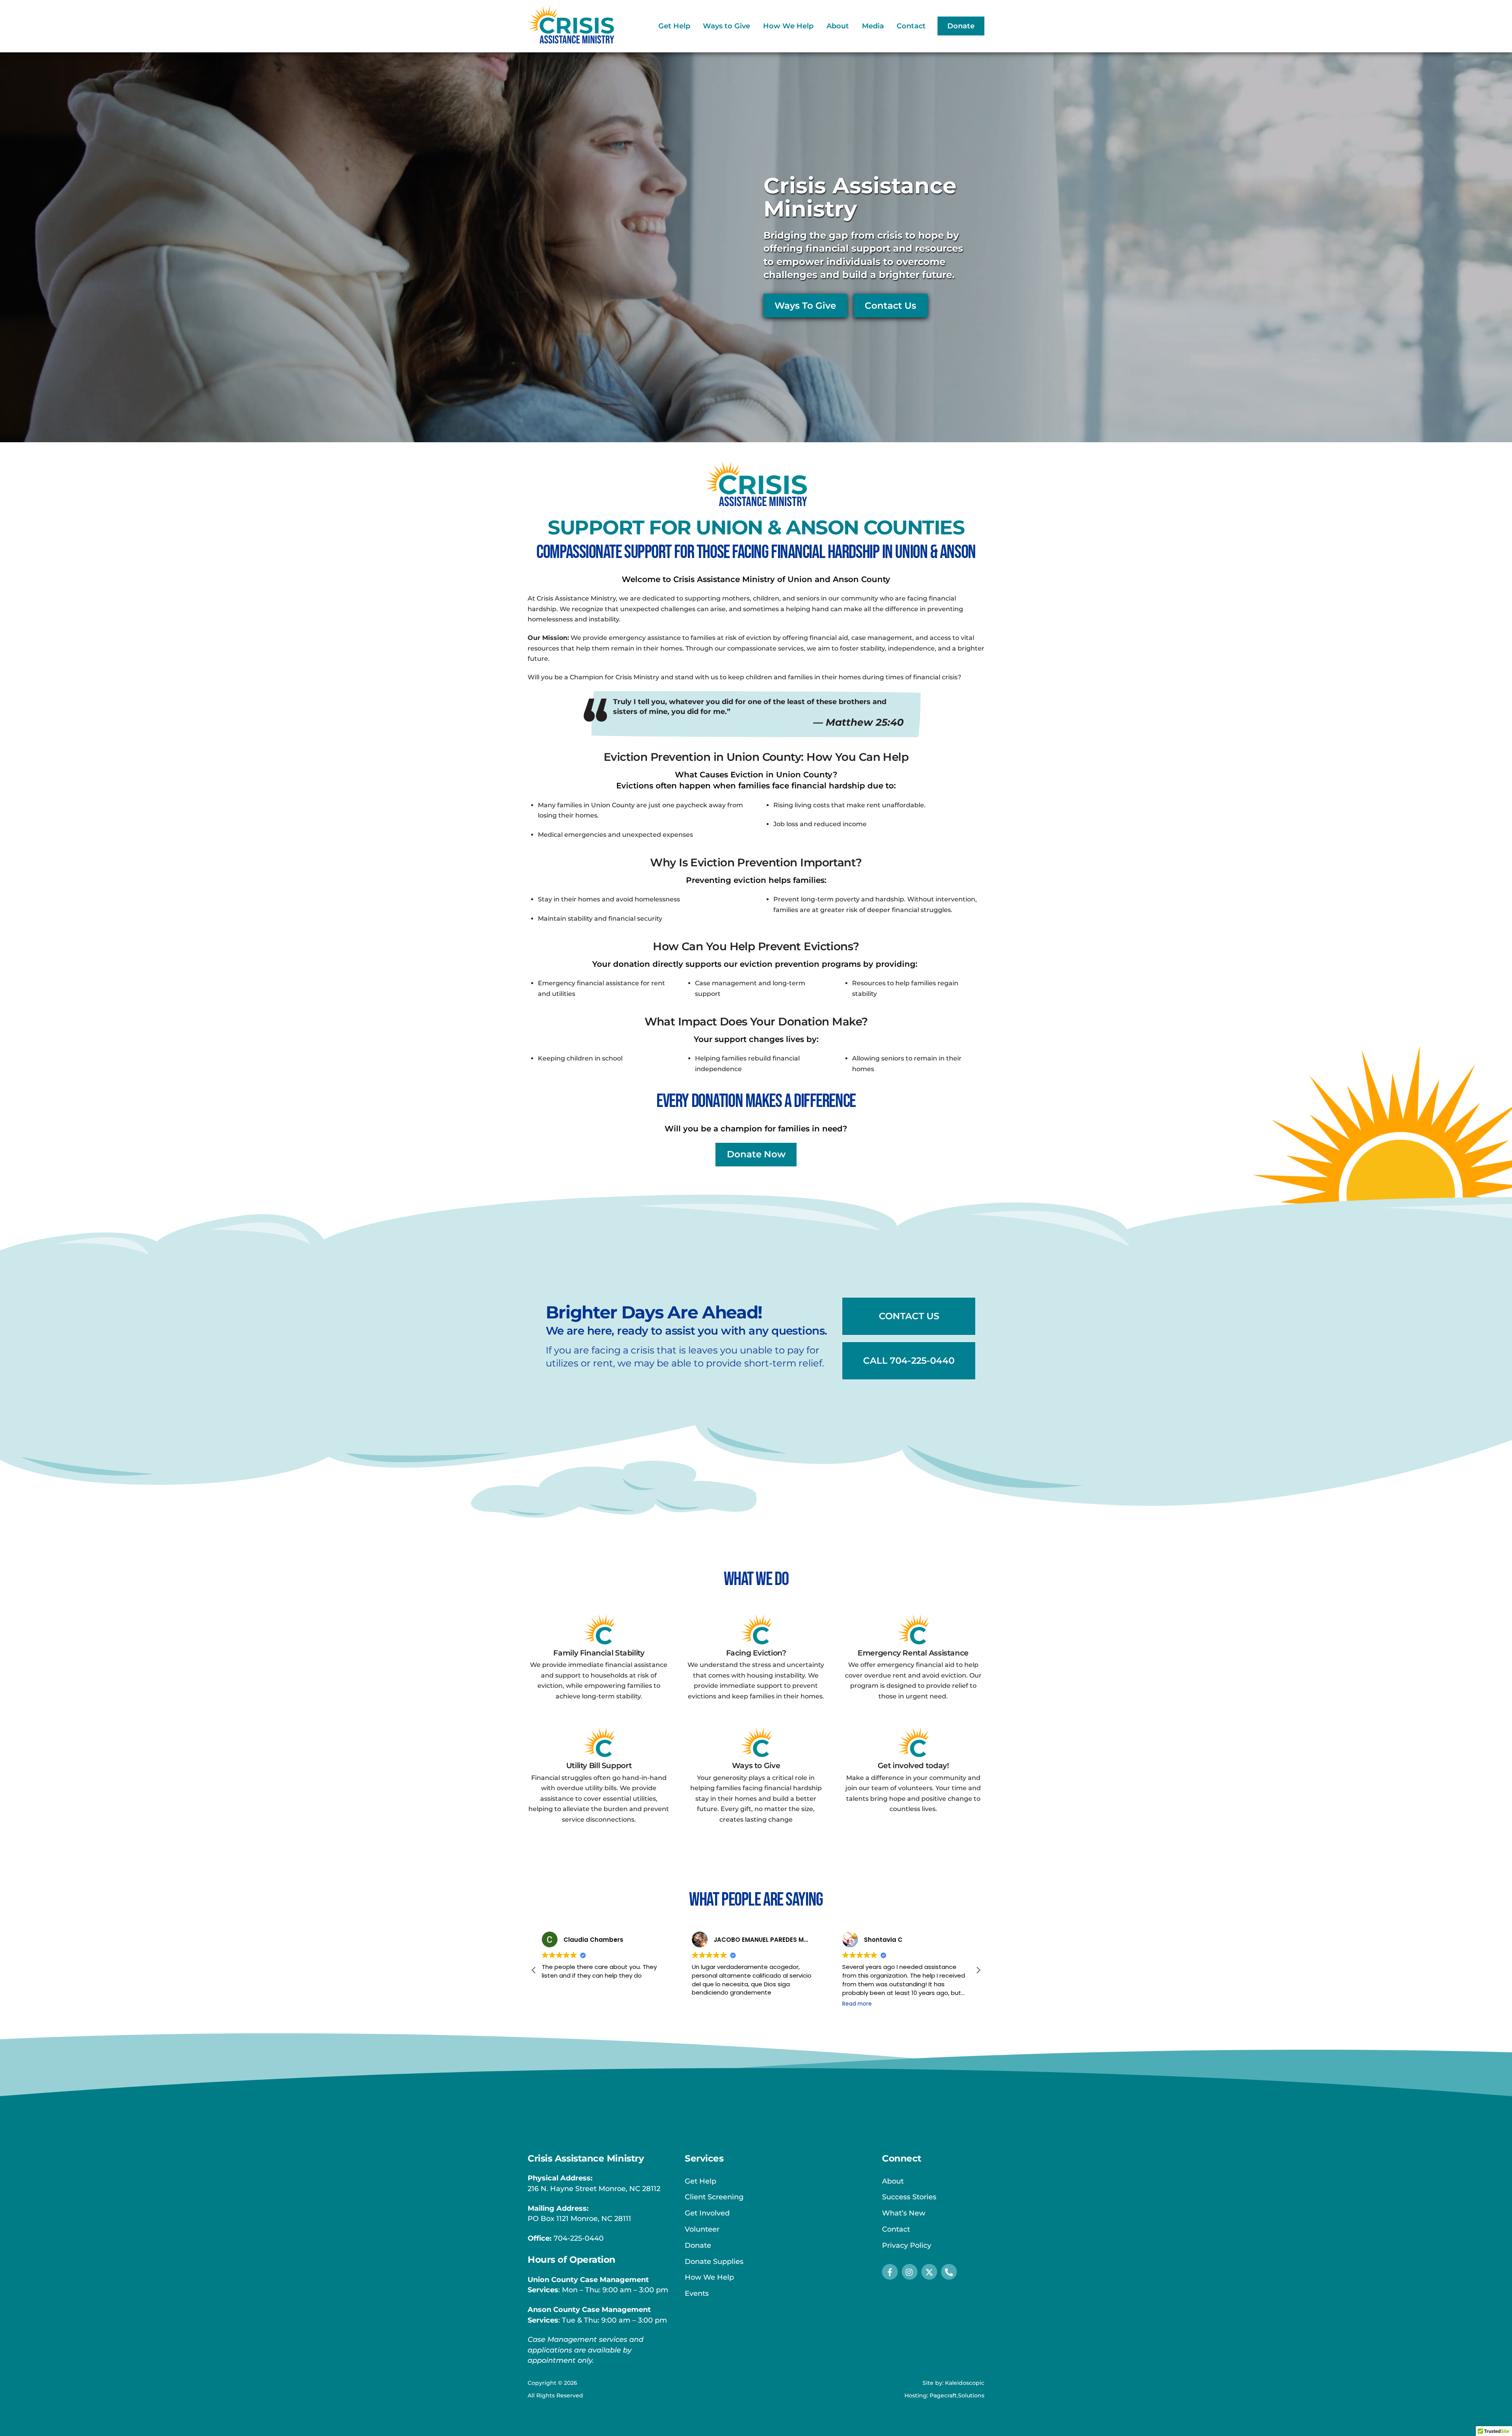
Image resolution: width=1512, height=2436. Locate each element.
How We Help (788, 26)
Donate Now (756, 1154)
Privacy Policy (907, 2245)
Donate (961, 26)
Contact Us (890, 306)
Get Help (674, 26)
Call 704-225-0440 (909, 1361)
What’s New (904, 2213)
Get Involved (707, 2213)
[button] (534, 1970)
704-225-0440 (579, 2238)
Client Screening (714, 2197)
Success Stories (909, 2197)
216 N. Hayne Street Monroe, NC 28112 (594, 2189)
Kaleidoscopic (965, 2383)
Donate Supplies (714, 2262)
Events (697, 2293)
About (838, 26)
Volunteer (702, 2229)
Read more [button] (557, 2004)
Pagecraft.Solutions (957, 2395)
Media (873, 26)
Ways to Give (726, 26)
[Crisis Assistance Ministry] (571, 40)
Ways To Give (805, 306)
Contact (911, 26)
